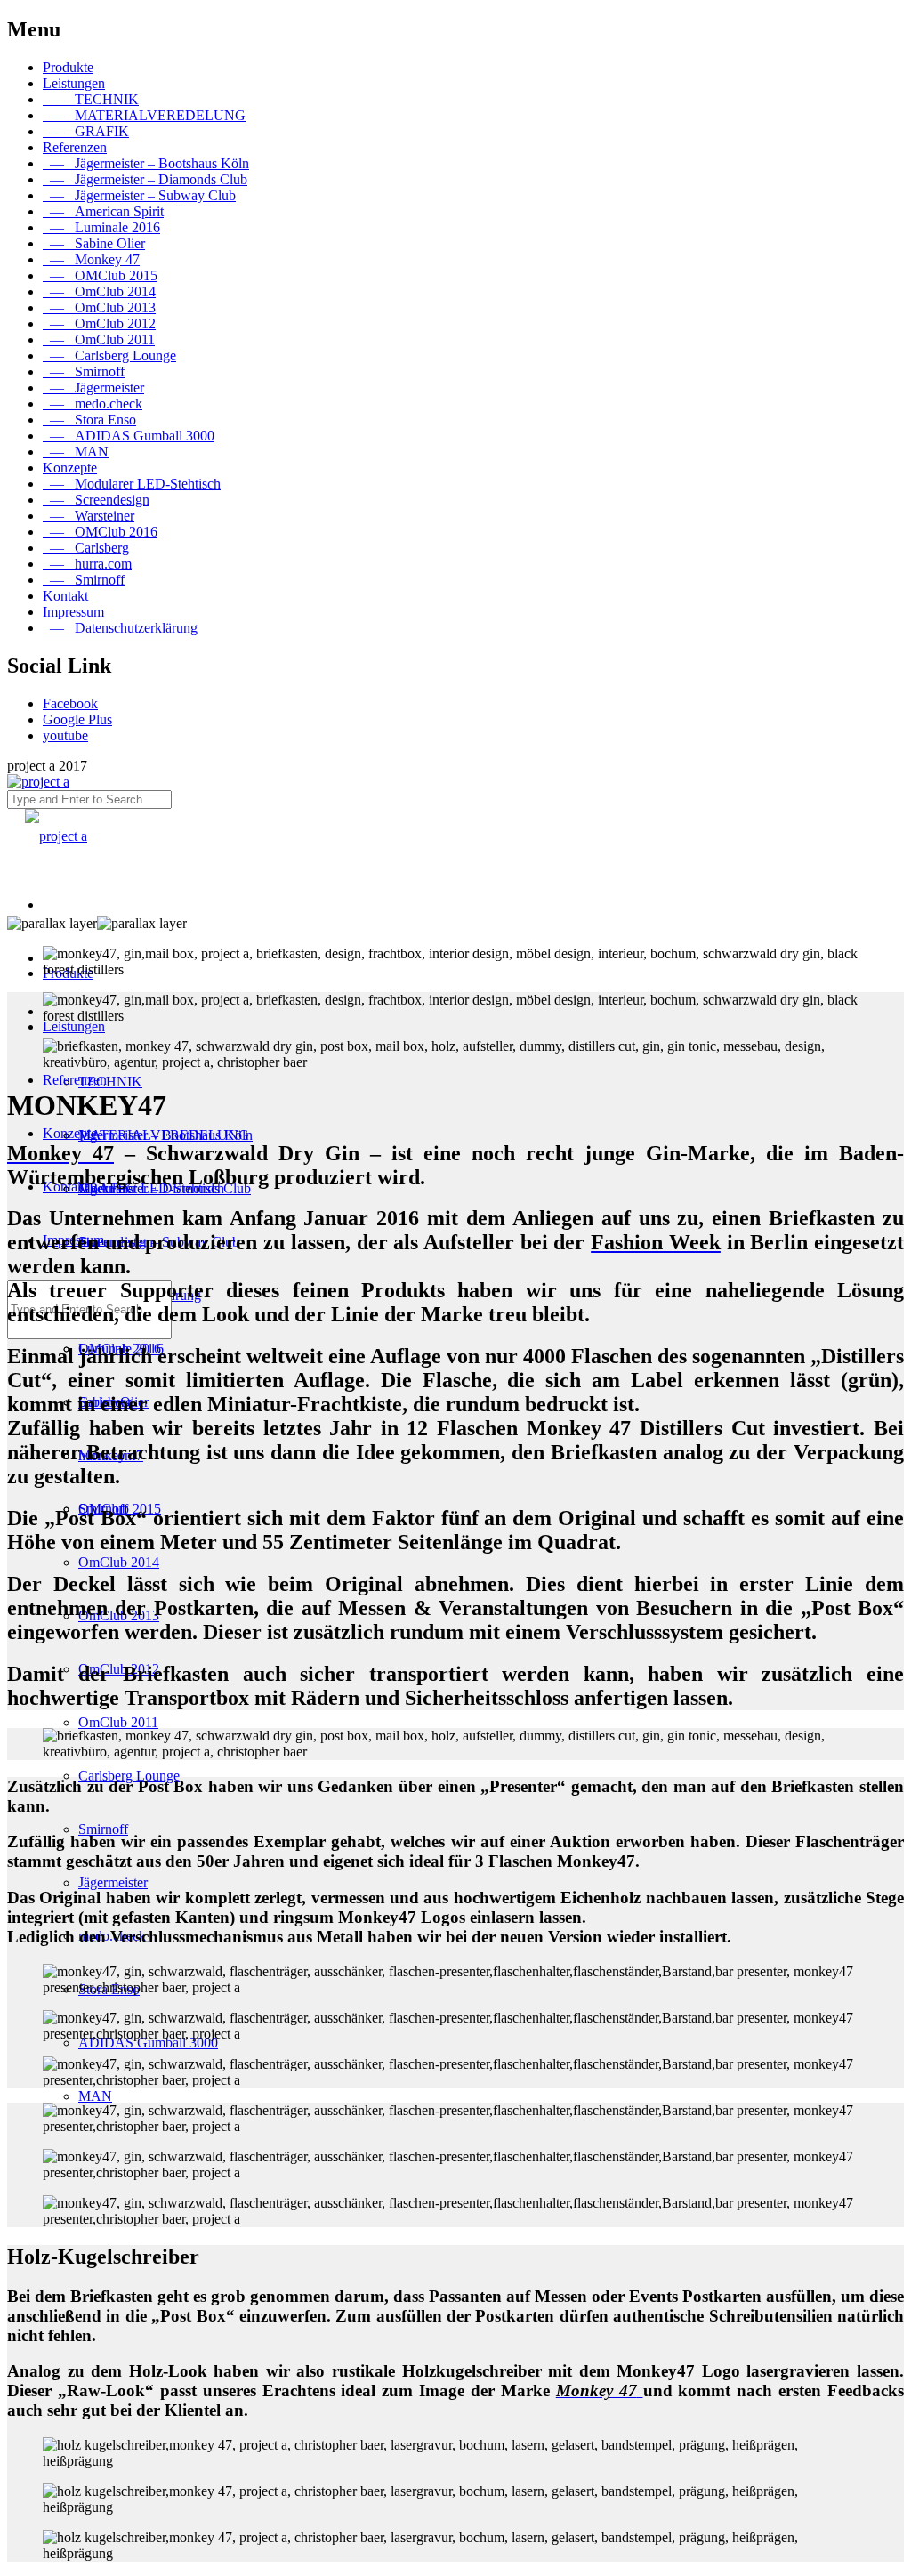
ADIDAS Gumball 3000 (148, 2043)
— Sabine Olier (94, 243)
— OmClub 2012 (99, 323)
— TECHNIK (91, 99)
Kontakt (65, 596)
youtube (65, 735)
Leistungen (74, 83)
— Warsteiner (89, 516)
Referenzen (75, 147)
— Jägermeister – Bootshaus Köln (146, 163)
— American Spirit (103, 211)
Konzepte (70, 468)
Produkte (68, 67)
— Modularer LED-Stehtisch (132, 484)
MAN (95, 2096)
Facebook (70, 703)
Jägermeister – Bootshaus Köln (165, 1135)
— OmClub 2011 (99, 339)
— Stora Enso (89, 420)
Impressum (73, 612)
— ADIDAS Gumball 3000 (129, 436)
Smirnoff (103, 1829)
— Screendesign (96, 500)
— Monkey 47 (91, 259)
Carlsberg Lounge (129, 1776)
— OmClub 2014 (99, 291)
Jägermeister (113, 1882)
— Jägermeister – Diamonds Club (145, 179)
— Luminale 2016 (101, 227)
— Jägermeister (93, 388)
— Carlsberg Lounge (109, 355)
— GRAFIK (86, 131)
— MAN (76, 452)
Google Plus (77, 719)
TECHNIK (110, 1082)
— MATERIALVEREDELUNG (144, 115)
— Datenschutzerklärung (120, 628)
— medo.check (93, 404)
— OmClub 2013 (99, 307)
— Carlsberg (86, 548)
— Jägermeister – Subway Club (139, 195)
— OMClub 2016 (100, 532)
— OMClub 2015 (100, 275)
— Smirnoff (84, 371)
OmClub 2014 (119, 1562)
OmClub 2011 (118, 1722)
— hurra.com (87, 564)
